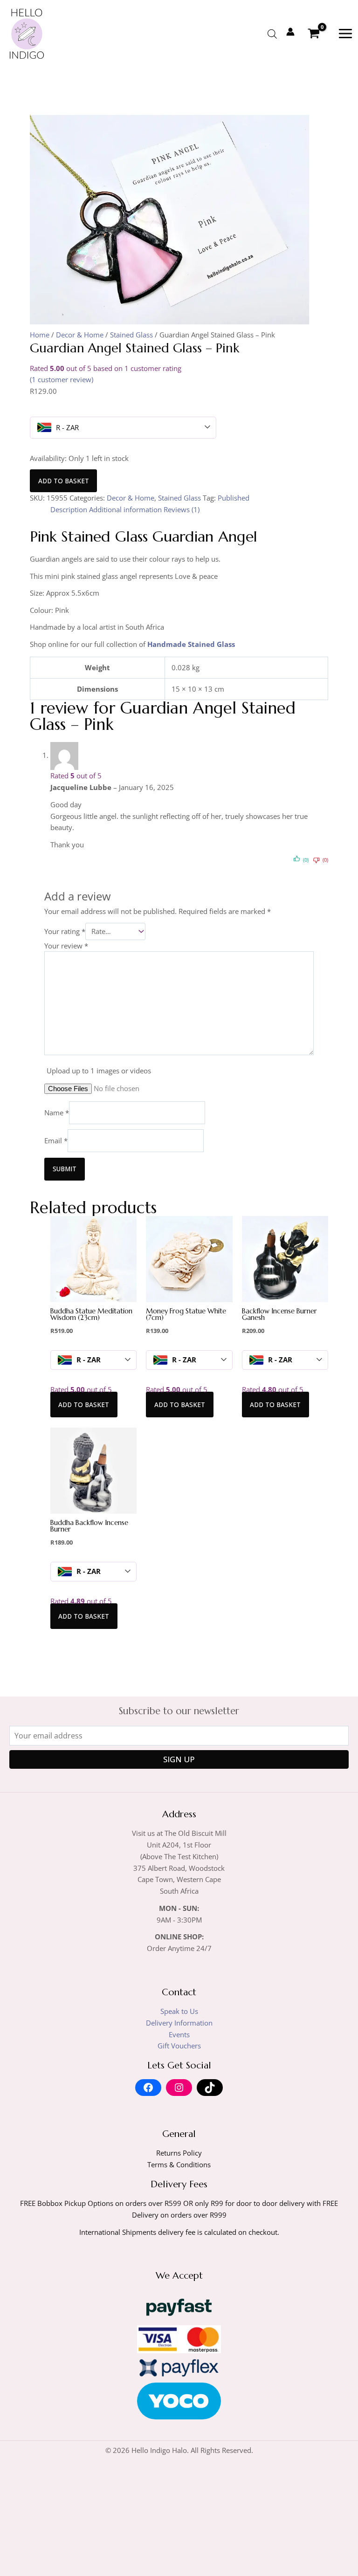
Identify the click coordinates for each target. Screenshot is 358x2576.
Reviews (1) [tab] (182, 509)
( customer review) (62, 379)
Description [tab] (69, 509)
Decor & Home (80, 335)
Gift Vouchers (179, 2046)
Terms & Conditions (179, 2164)
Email (56, 1140)
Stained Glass (131, 335)
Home (40, 335)
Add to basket (64, 481)
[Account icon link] (290, 32)
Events (179, 2034)
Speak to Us (179, 2011)
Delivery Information (179, 2023)
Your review (66, 946)
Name (57, 1113)
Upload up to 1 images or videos (99, 1071)
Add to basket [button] (84, 1405)
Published (234, 498)
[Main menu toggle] (345, 34)
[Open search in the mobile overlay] (272, 34)
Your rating (65, 931)
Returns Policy (179, 2153)
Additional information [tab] (125, 509)
